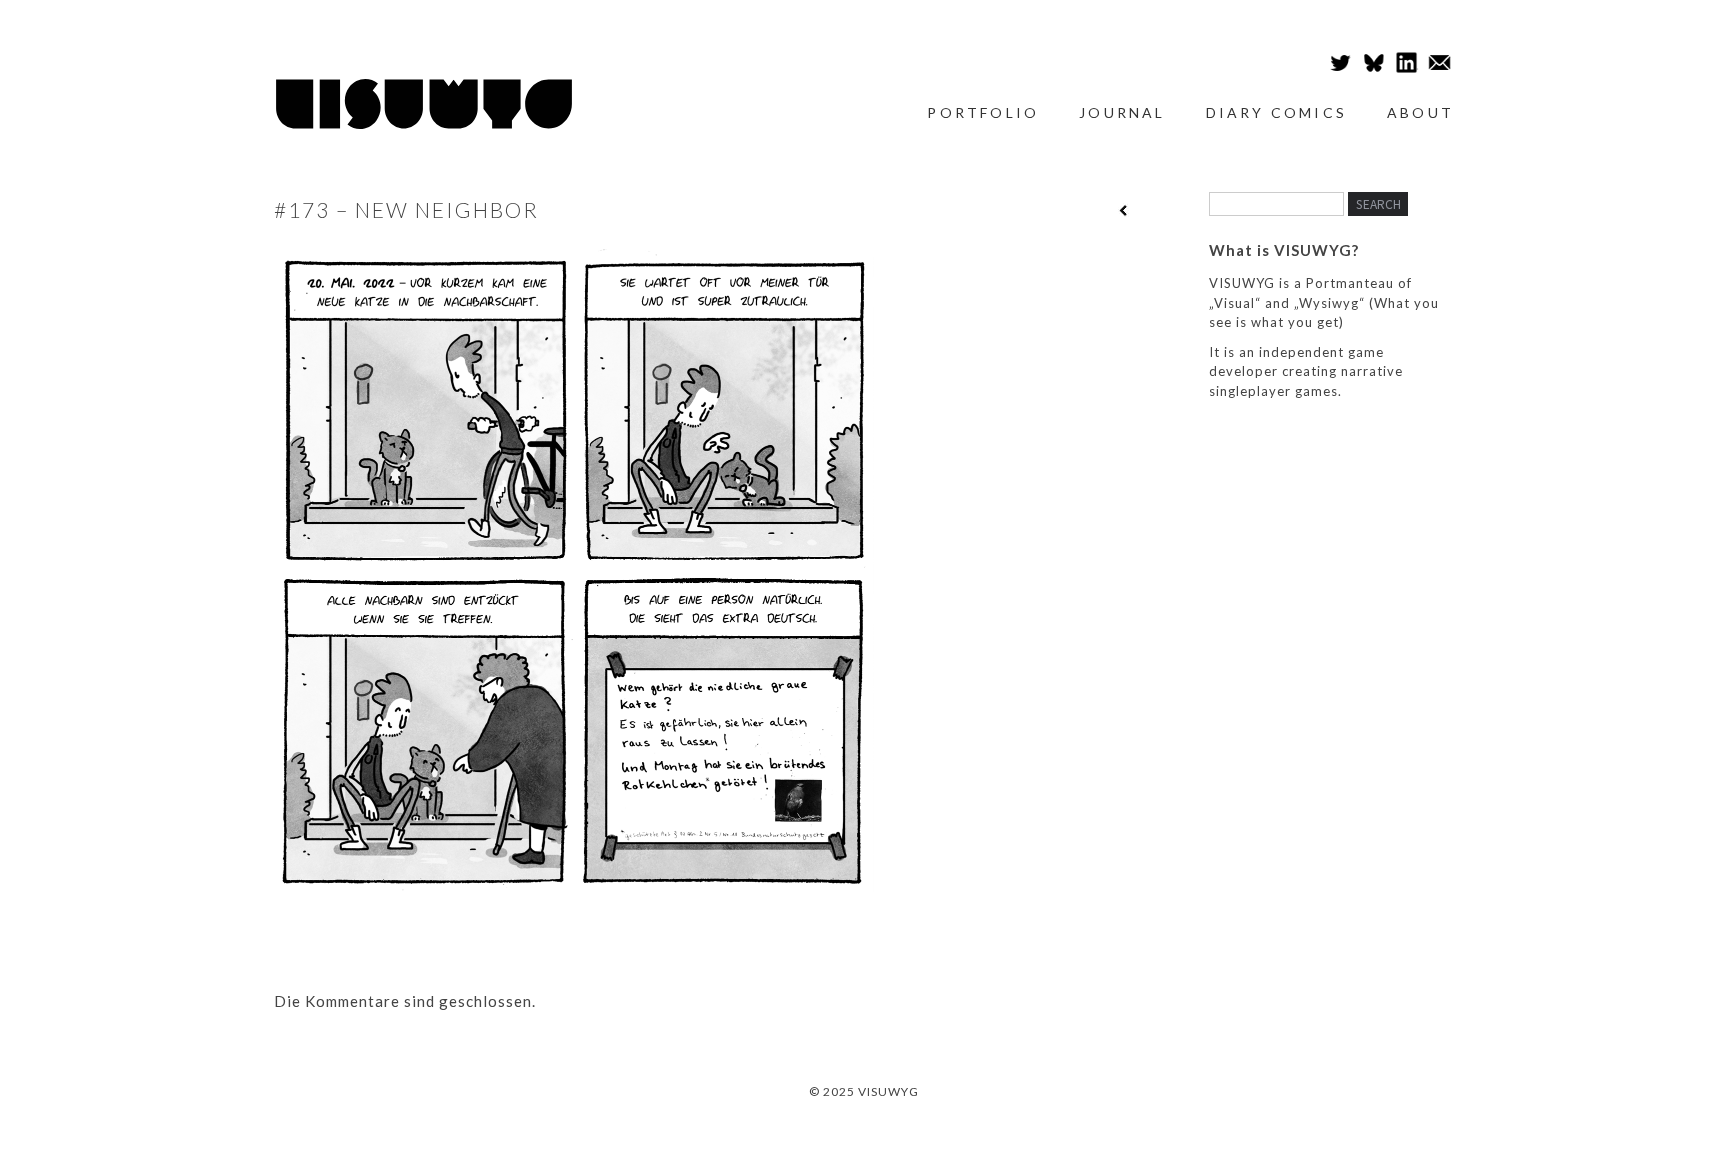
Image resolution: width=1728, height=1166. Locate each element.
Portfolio (983, 112)
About (1420, 112)
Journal (1122, 112)
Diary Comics (1276, 112)
